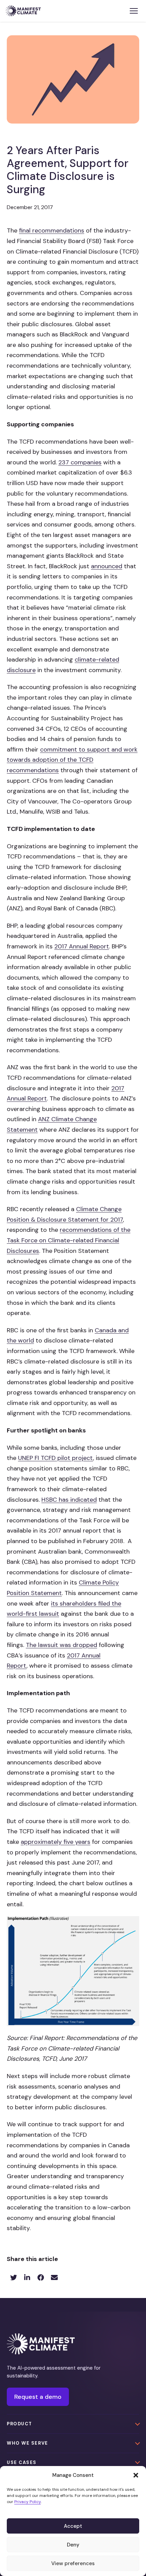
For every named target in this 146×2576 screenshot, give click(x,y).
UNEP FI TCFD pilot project (56, 1458)
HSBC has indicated (69, 1500)
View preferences (73, 2563)
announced (107, 566)
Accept (73, 2526)
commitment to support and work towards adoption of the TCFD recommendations (72, 760)
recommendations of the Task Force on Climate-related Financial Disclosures (69, 1240)
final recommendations (52, 230)
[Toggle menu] (134, 11)
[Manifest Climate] (41, 2344)
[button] (136, 2475)
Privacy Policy (28, 2502)
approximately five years (56, 1842)
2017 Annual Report (82, 946)
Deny (73, 2545)
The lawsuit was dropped (61, 1645)
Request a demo (38, 2397)
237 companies (80, 462)
